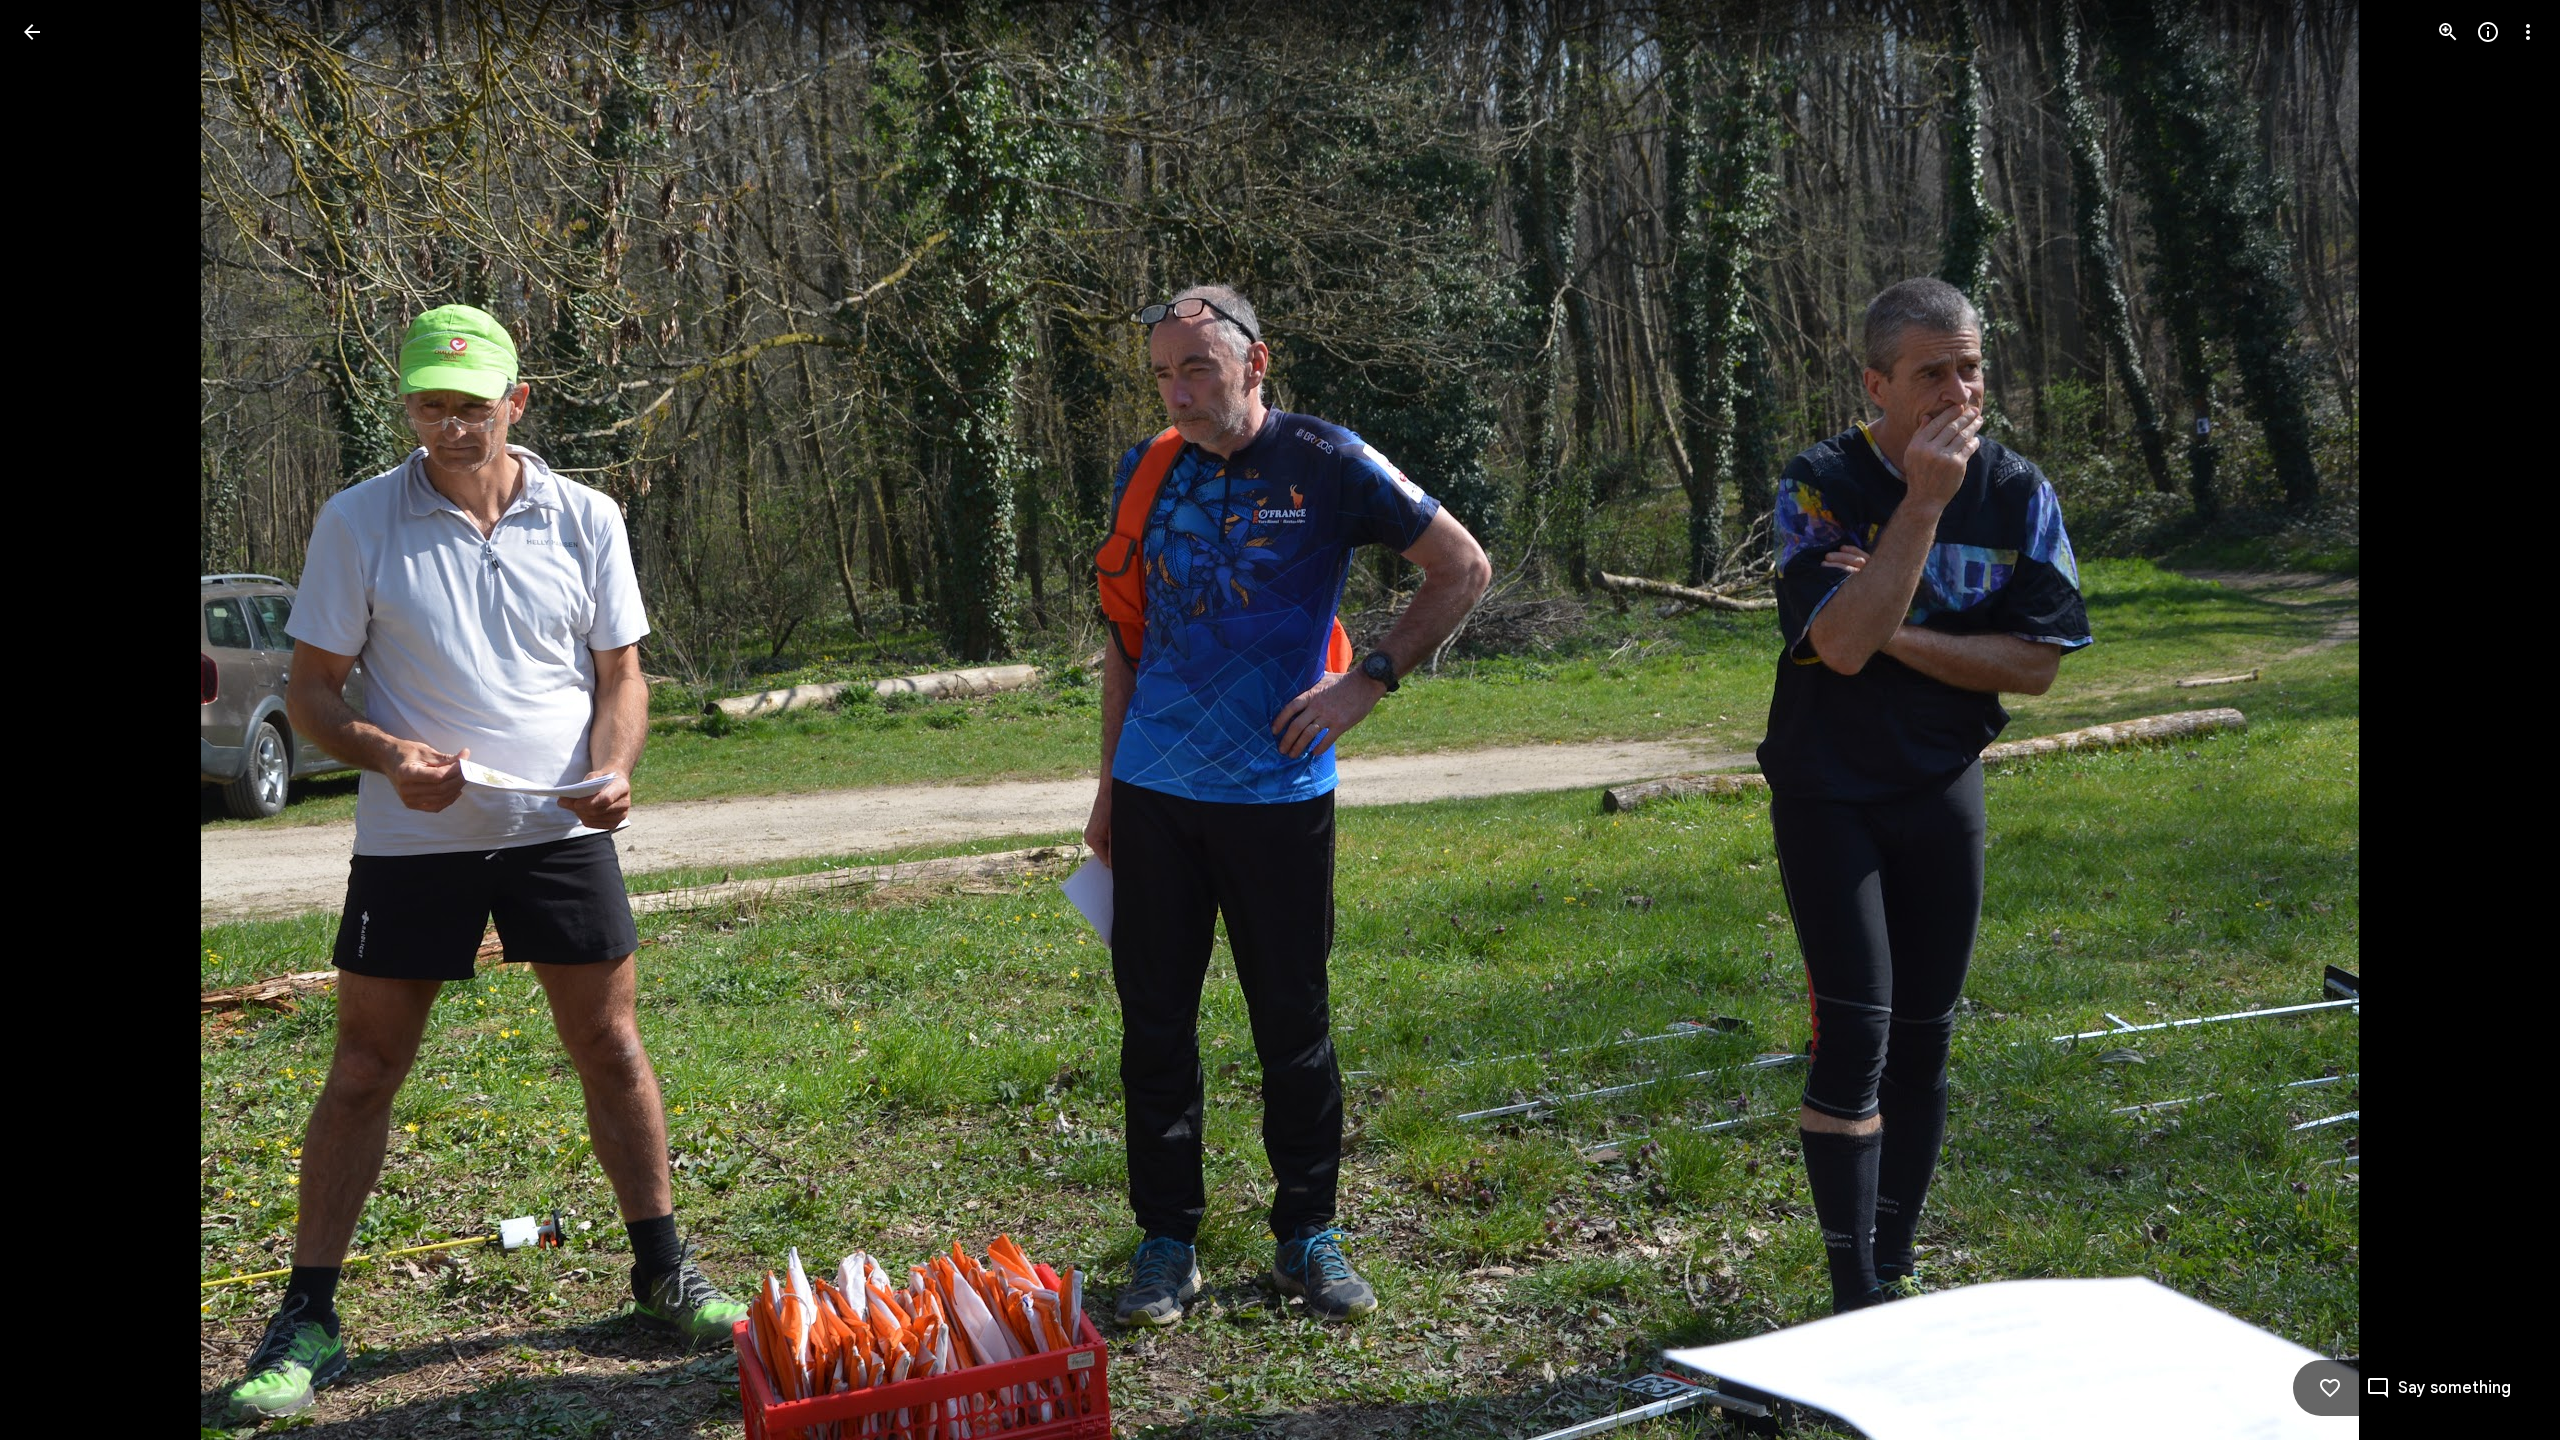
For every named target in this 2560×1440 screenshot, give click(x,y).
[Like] (2330, 1388)
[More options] (2528, 32)
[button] (56, 720)
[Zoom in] (2448, 32)
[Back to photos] (32, 32)
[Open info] (2488, 32)
